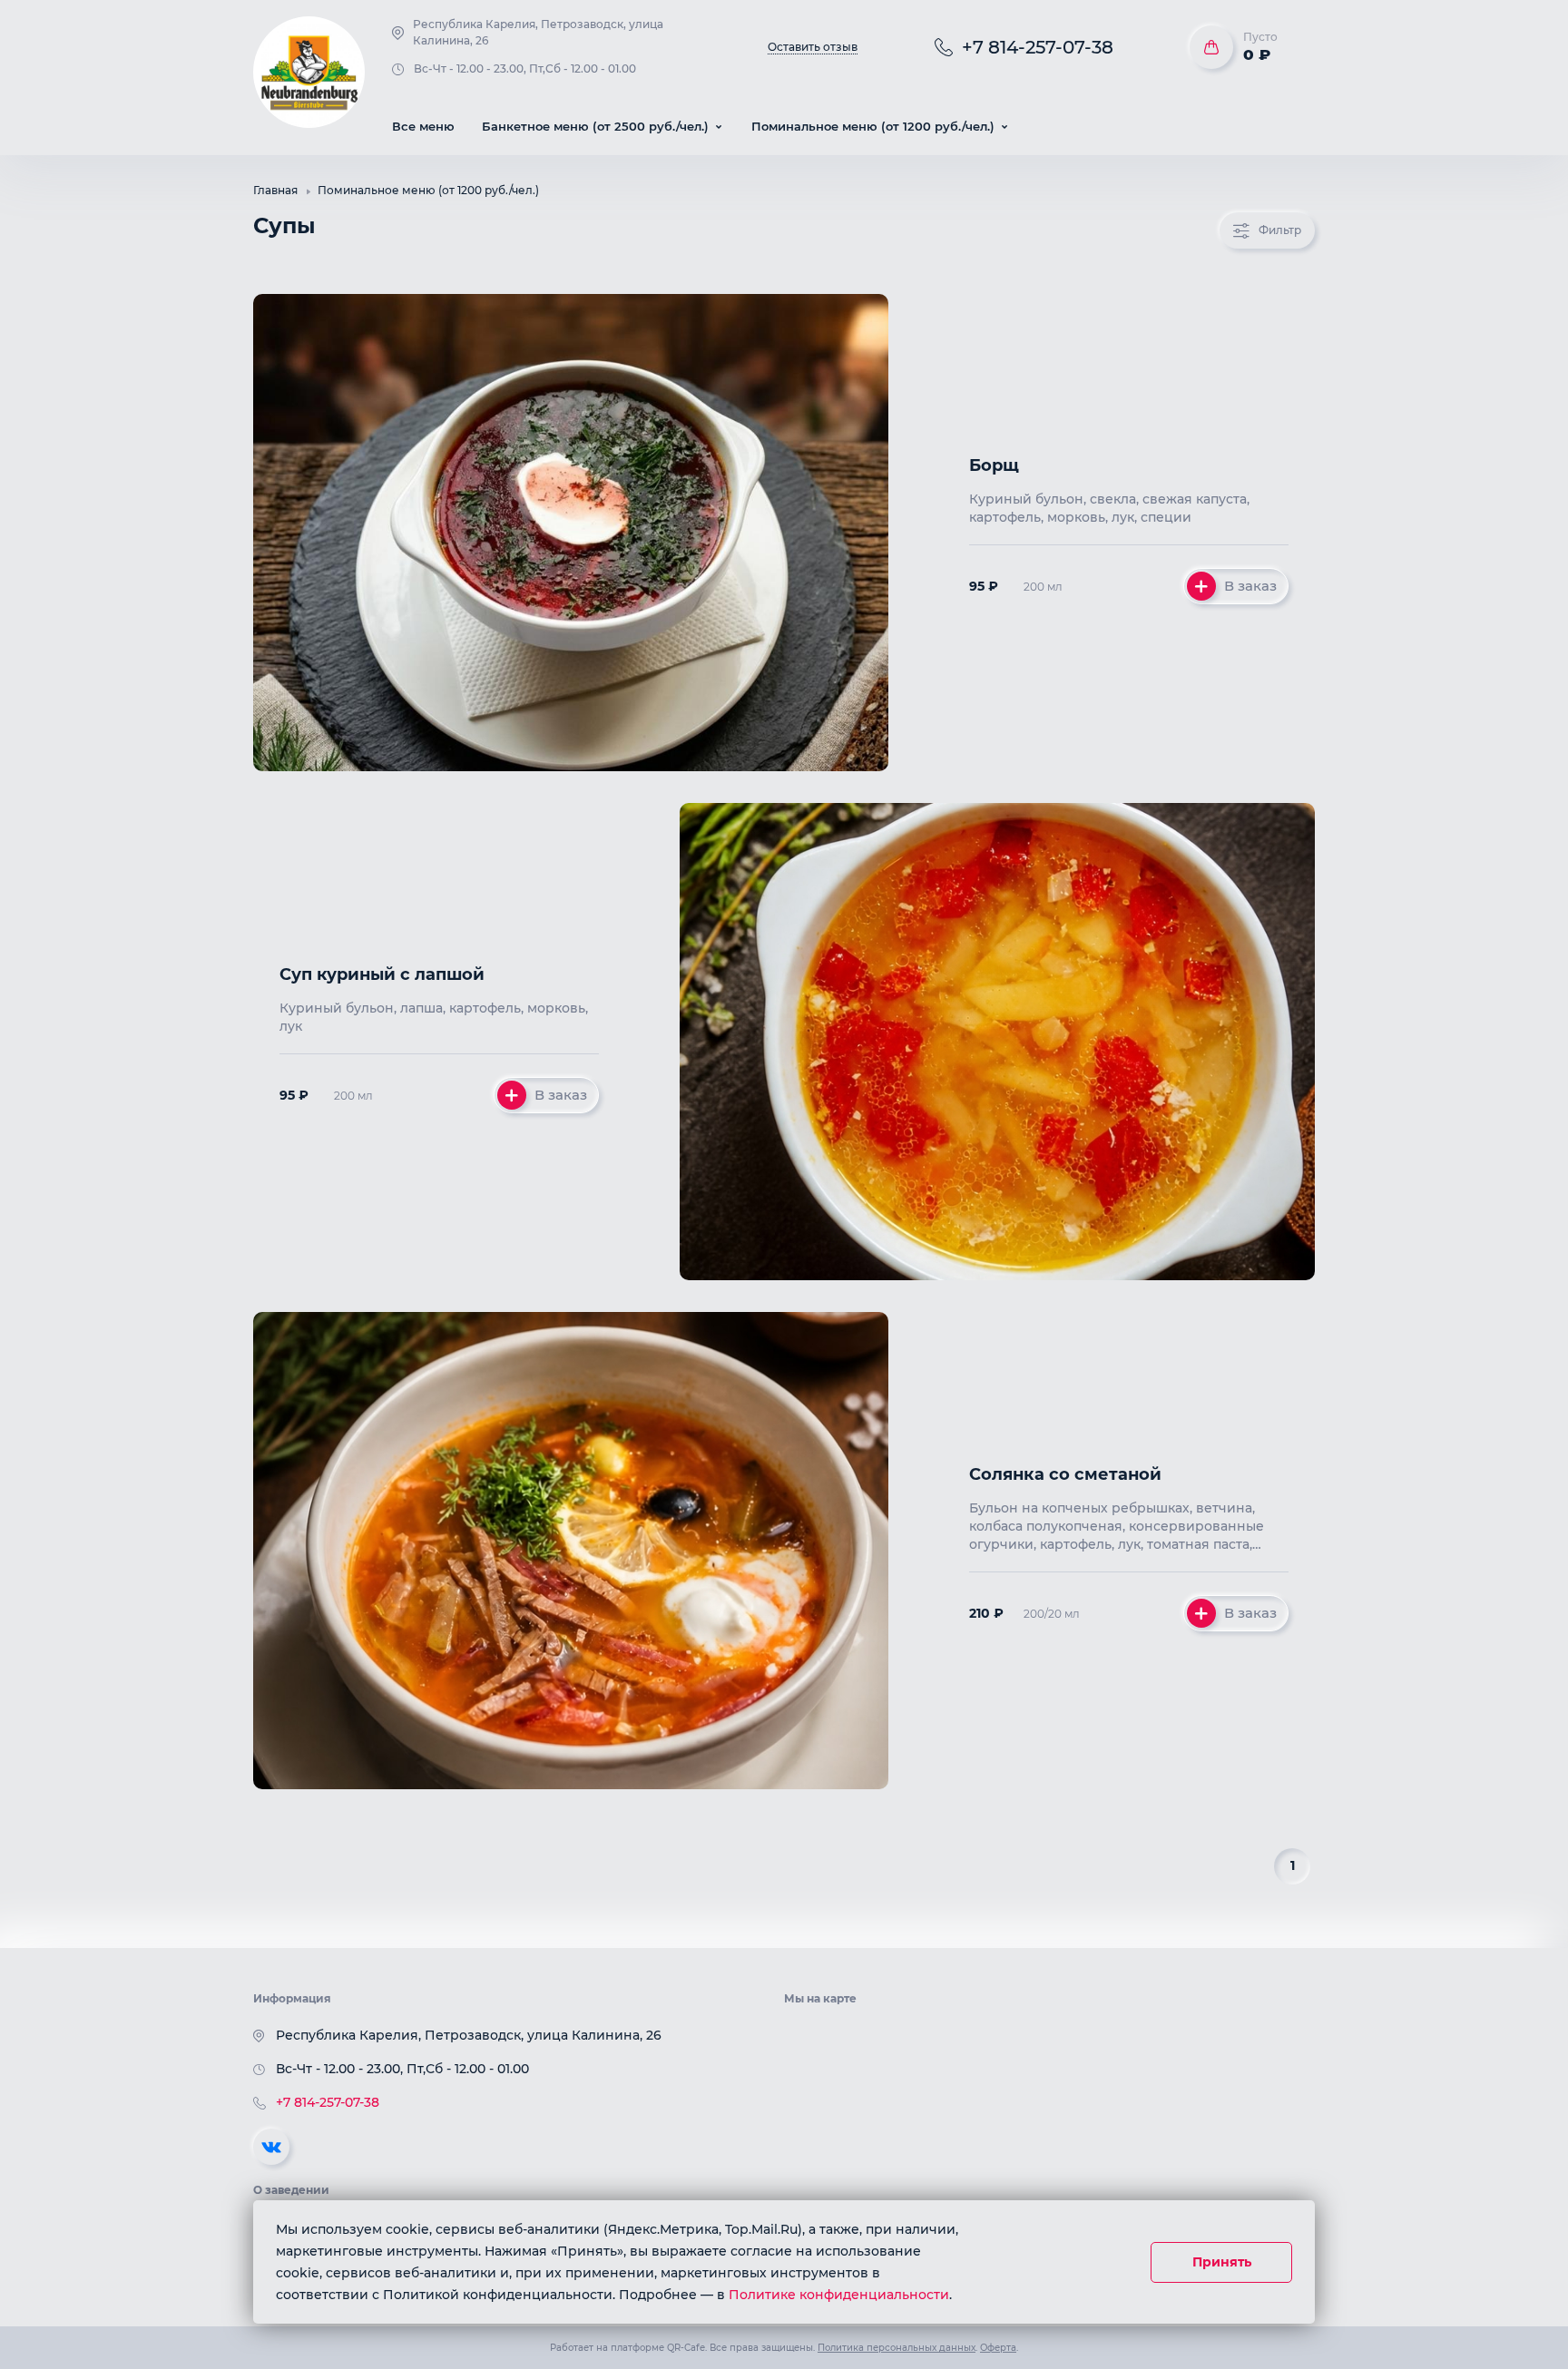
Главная (275, 190)
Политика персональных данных (897, 2348)
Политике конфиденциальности (839, 2295)
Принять (1222, 2262)
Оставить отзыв (813, 47)
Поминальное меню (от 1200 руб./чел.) (428, 190)
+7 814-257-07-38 (328, 2102)
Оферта (998, 2348)
